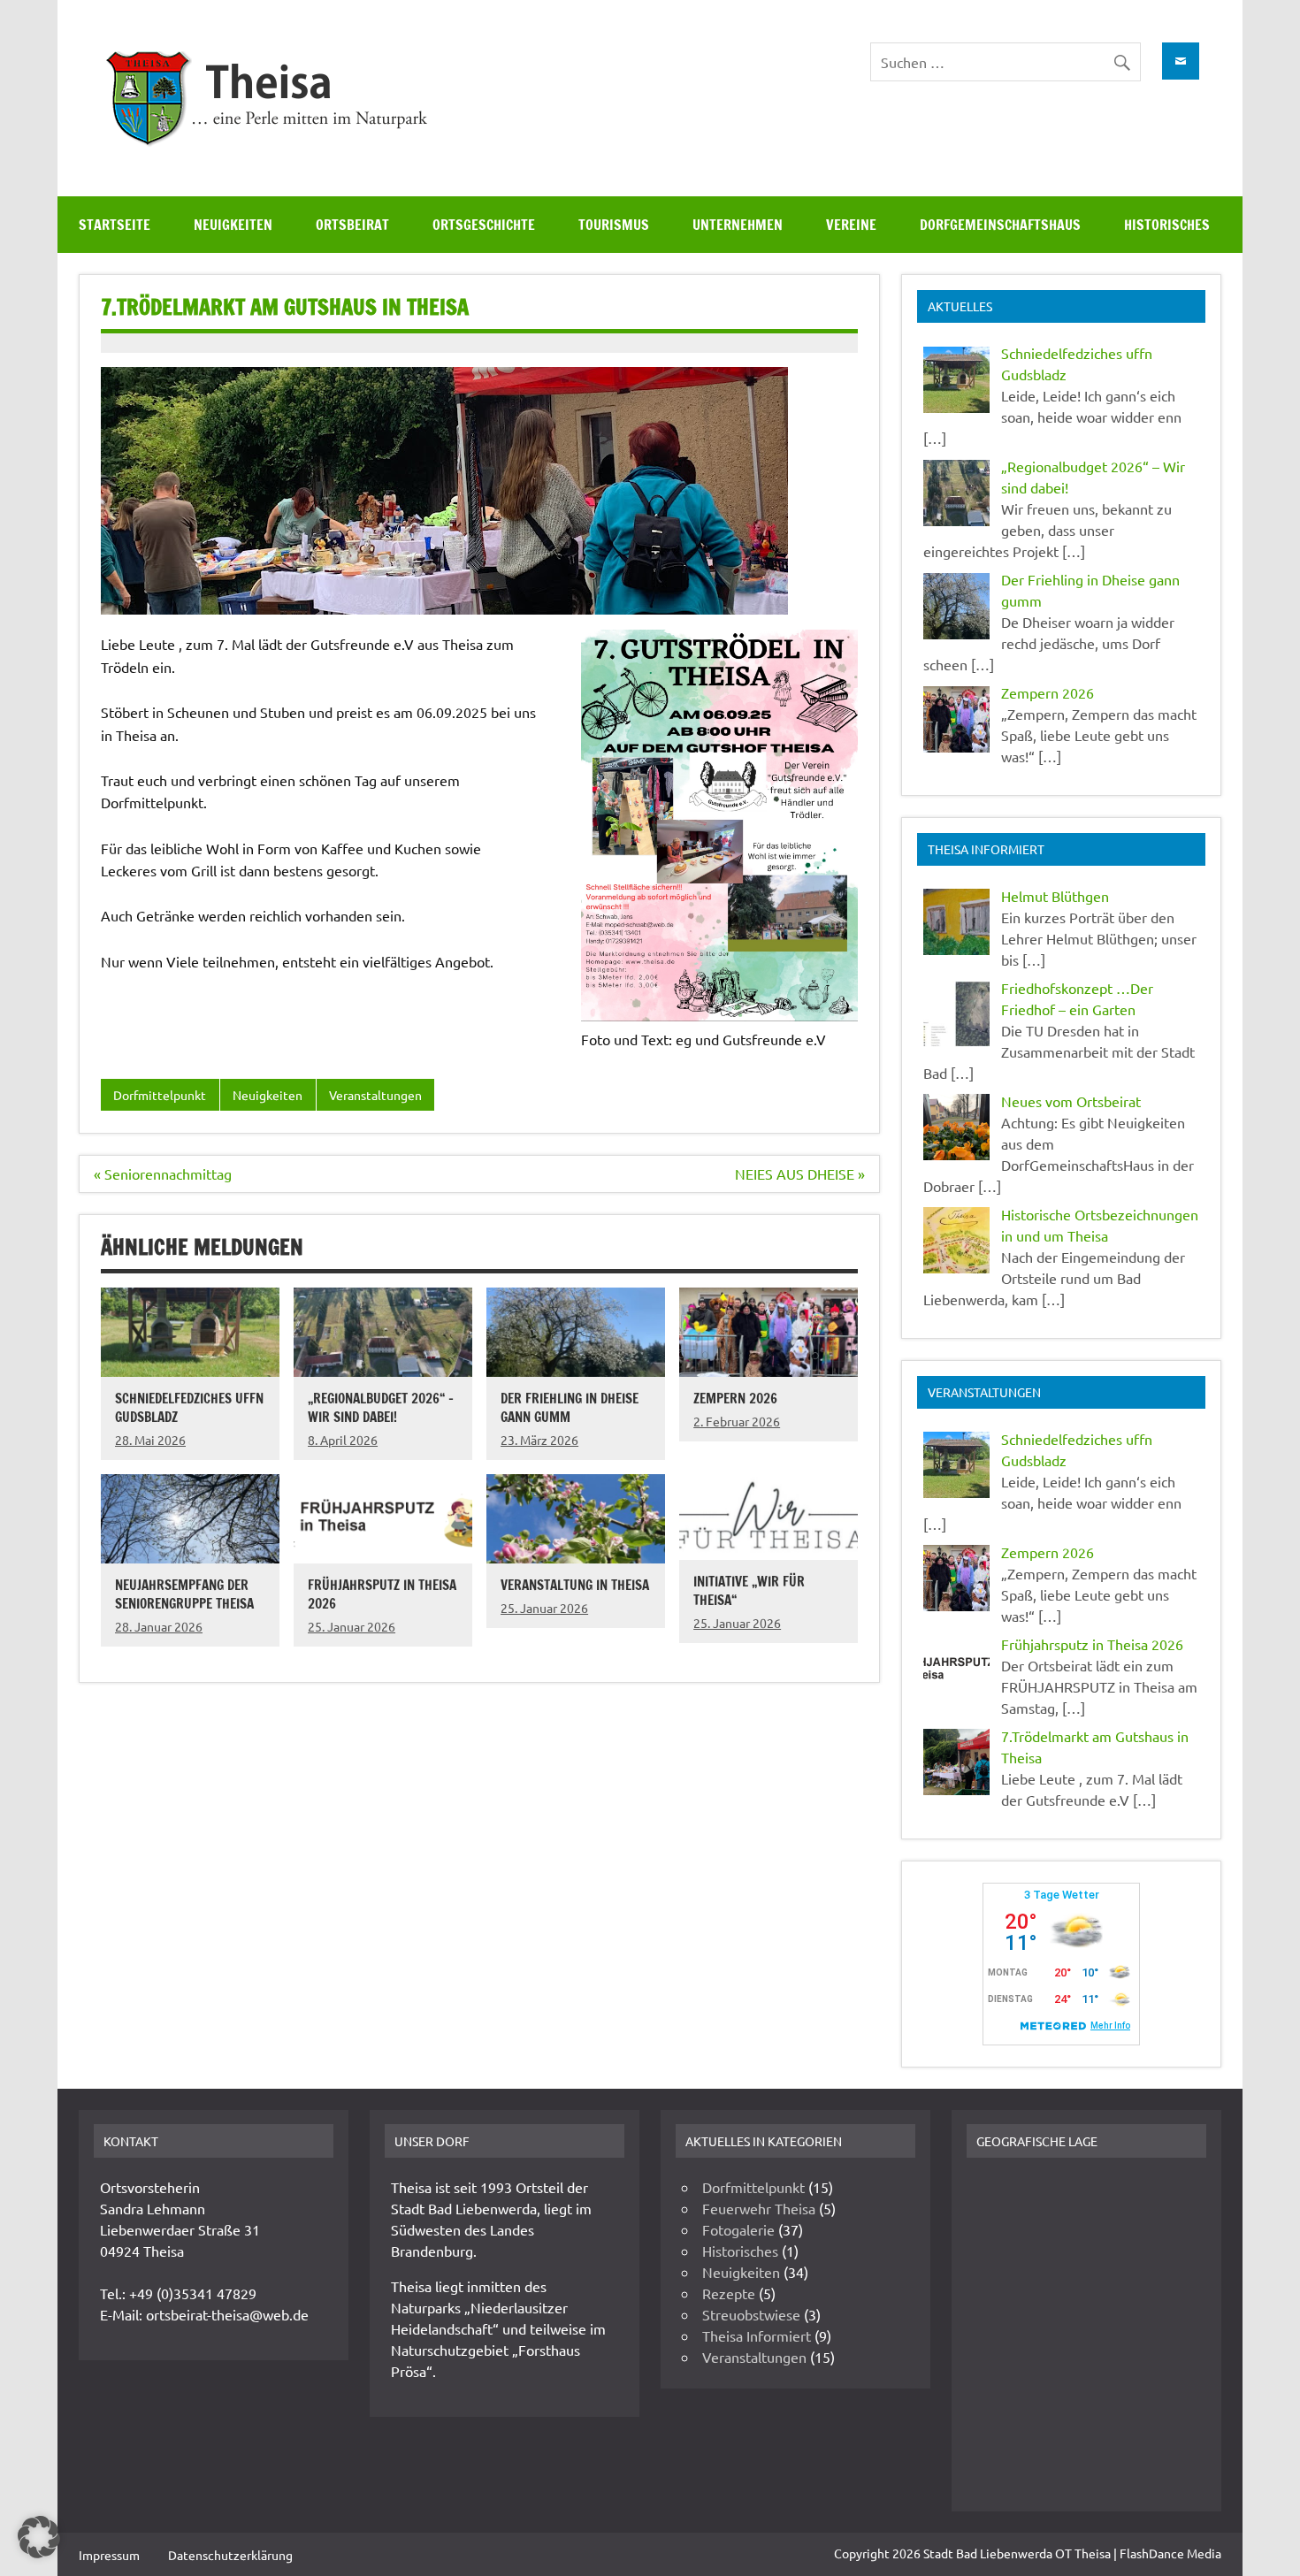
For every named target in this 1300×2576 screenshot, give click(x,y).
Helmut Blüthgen (1055, 896)
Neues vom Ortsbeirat (1071, 1101)
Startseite (115, 225)
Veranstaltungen (375, 1095)
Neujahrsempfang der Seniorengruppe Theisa (184, 1594)
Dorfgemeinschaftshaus (1000, 225)
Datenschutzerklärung (230, 2555)
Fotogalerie (738, 2229)
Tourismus (614, 225)
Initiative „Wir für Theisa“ (749, 1590)
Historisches (1167, 225)
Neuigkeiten (233, 225)
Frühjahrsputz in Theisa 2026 (382, 1594)
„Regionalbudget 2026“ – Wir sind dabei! (381, 1407)
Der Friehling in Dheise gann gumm (570, 1407)
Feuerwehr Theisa (759, 2208)
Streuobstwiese (751, 2314)
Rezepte (729, 2293)
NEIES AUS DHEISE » (800, 1173)
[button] (39, 2537)
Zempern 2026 (735, 1398)
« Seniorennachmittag (163, 1173)
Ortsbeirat (352, 225)
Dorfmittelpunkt (160, 1095)
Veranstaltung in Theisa (575, 1585)
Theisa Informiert (757, 2335)
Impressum (109, 2555)
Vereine (851, 225)
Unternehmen (738, 225)
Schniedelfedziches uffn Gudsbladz (189, 1407)
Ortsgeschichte (484, 225)
